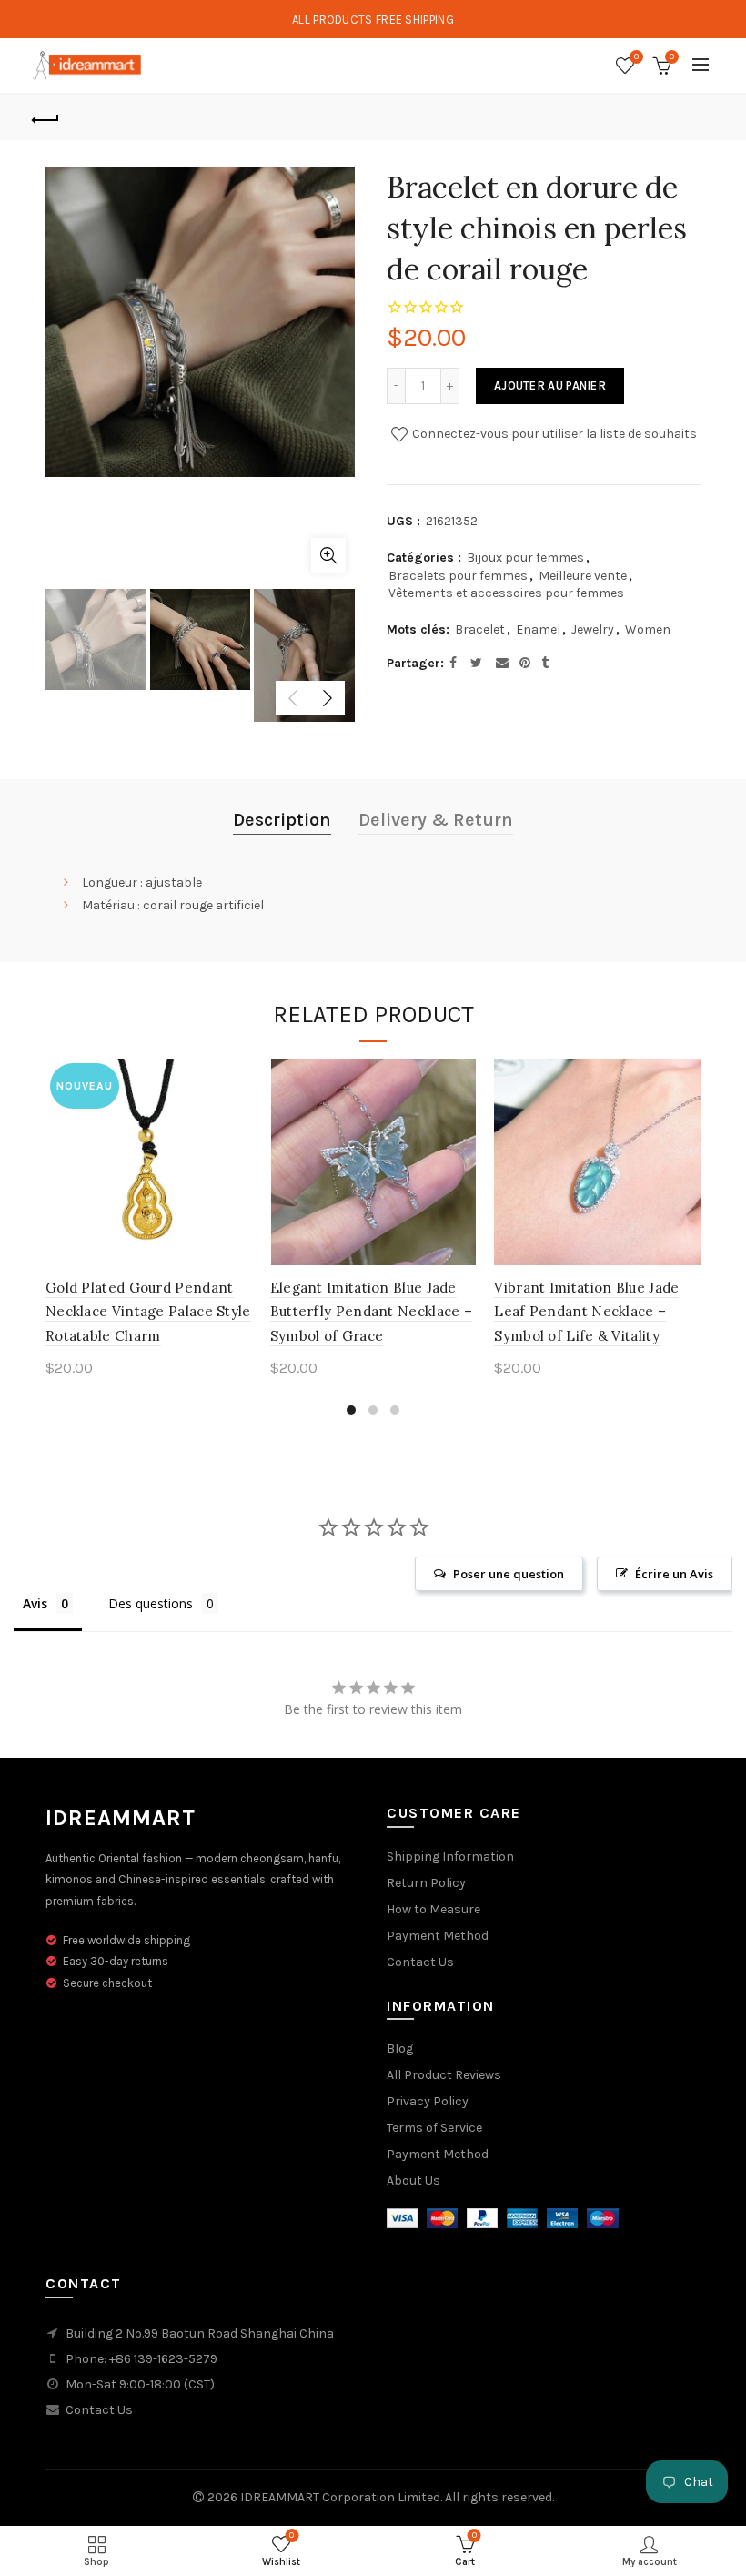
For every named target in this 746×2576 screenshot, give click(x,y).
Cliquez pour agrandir (328, 555)
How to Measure (433, 1909)
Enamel (538, 629)
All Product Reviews (444, 2075)
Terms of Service (434, 2128)
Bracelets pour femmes (458, 576)
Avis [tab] (35, 1603)
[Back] (46, 117)
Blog (400, 2049)
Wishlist (636, 57)
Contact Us (420, 1962)
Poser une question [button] (509, 1574)
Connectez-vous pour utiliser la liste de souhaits (553, 434)
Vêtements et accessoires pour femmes (506, 593)
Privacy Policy (428, 2101)
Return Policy (426, 1883)
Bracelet (480, 629)
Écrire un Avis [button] (674, 1574)
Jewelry (593, 629)
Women (648, 629)
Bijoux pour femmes (525, 558)
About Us (413, 2180)
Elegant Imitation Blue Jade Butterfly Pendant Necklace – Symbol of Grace (371, 1312)
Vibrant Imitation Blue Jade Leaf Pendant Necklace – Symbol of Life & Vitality (586, 1312)
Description (282, 820)
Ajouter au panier (550, 385)
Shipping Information (450, 1856)
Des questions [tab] (151, 1603)
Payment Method (438, 1936)
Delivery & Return (436, 820)
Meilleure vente (583, 576)
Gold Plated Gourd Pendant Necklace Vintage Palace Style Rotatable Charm (148, 1312)
